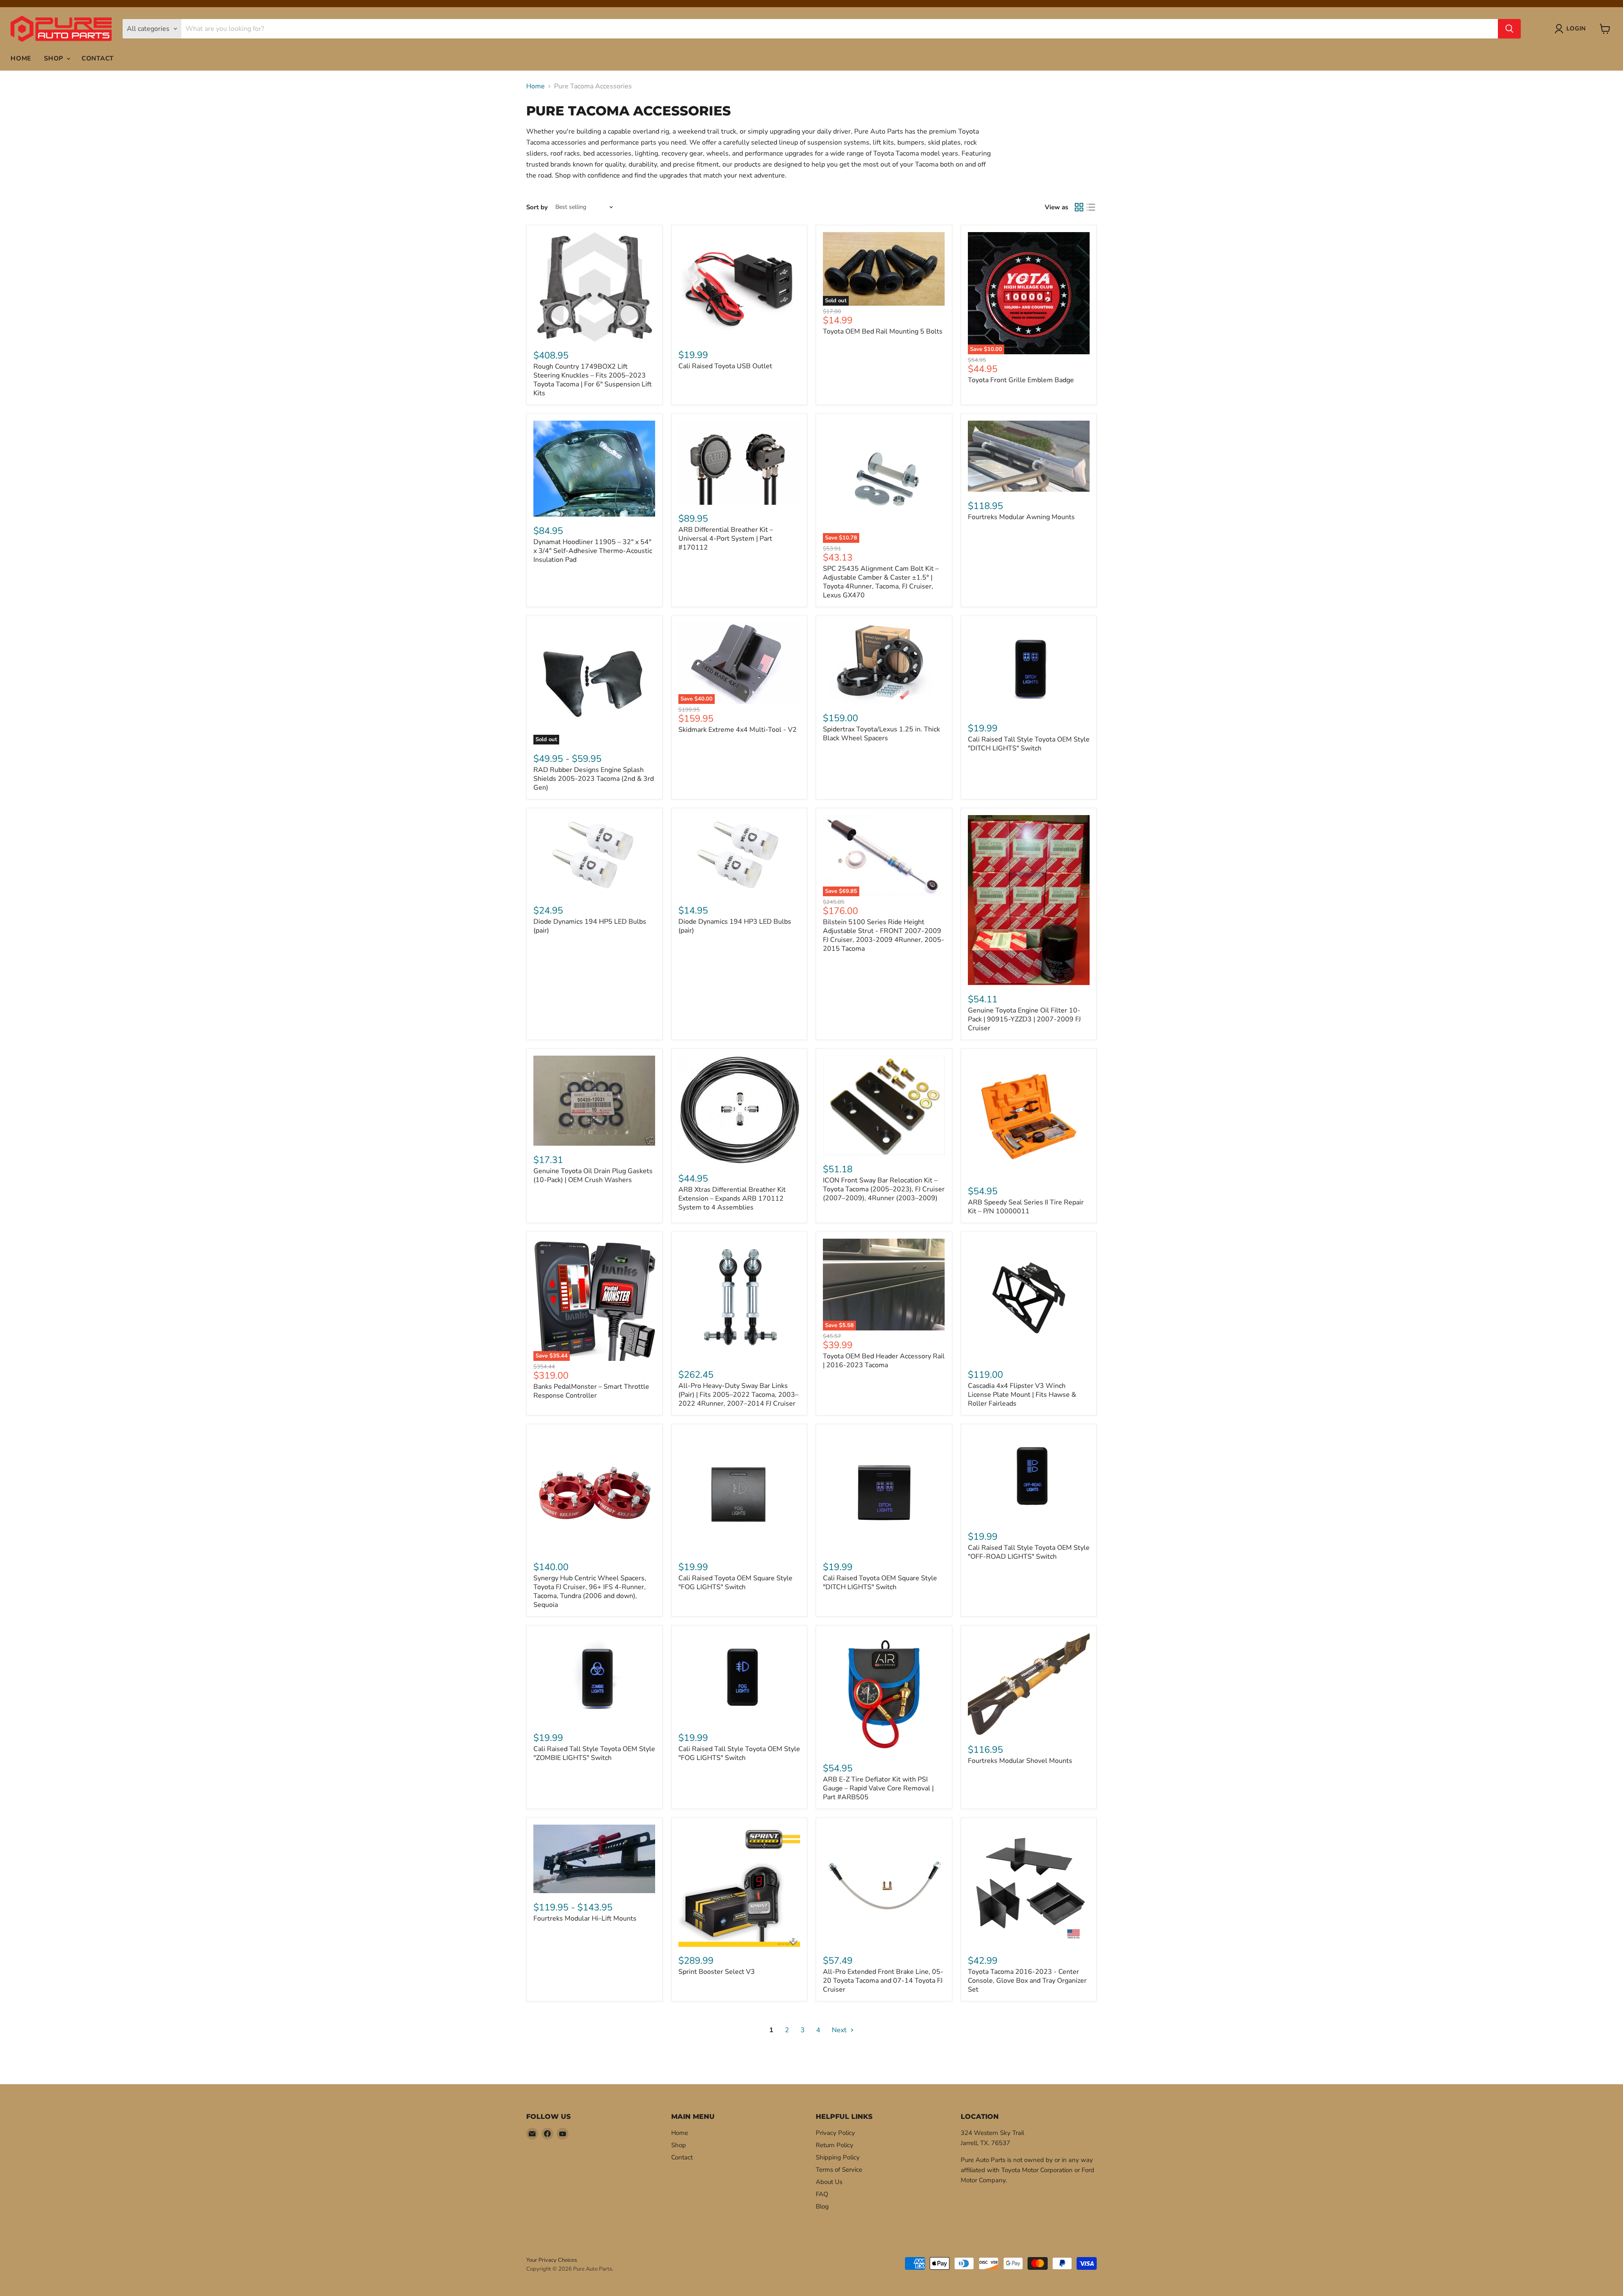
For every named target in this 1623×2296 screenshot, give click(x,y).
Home (21, 58)
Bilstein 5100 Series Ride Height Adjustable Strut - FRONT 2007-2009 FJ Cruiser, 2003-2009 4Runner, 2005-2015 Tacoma (884, 935)
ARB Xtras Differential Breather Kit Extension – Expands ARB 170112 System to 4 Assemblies (732, 1199)
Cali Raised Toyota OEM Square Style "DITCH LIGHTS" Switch (880, 1583)
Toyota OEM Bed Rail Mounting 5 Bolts (883, 331)
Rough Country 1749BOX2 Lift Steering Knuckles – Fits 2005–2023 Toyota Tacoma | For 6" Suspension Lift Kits (593, 380)
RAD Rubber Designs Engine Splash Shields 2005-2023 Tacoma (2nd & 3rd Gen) (594, 779)
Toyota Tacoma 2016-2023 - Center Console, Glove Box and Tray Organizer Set (1027, 1981)
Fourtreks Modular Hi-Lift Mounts (585, 1918)
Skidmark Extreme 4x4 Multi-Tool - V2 (738, 730)
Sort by (537, 207)
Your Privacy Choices (552, 2260)
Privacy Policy (835, 2133)
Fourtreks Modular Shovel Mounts (1020, 1761)
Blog (822, 2206)
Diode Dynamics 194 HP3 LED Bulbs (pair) (735, 926)
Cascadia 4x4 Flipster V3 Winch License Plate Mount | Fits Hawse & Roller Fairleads (1022, 1395)
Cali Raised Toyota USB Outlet (725, 366)
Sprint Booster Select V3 (717, 1972)
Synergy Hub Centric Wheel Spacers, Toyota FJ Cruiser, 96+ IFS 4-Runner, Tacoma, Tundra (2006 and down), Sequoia (590, 1591)
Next (840, 2030)
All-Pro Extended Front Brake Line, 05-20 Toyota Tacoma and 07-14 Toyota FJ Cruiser (883, 1981)
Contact (98, 58)
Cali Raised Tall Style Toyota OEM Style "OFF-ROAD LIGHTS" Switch (1029, 1552)
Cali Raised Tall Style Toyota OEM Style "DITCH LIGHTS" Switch (1029, 744)
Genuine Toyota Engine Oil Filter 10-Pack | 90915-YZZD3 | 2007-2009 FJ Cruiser (1024, 1019)
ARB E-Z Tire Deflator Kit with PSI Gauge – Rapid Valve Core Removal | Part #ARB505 (878, 1788)
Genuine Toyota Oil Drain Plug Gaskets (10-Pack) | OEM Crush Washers (593, 1175)
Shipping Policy (838, 2157)
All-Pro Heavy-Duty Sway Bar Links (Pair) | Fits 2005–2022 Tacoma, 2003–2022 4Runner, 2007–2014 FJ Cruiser (738, 1395)
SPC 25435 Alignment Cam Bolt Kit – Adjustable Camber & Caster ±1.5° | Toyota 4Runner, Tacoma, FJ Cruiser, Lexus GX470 (881, 582)
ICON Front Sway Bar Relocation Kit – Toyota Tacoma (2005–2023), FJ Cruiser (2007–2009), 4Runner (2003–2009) (884, 1189)
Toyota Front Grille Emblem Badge (1021, 380)
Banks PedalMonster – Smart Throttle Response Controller (591, 1391)
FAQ (822, 2194)
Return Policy (835, 2145)
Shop (55, 58)
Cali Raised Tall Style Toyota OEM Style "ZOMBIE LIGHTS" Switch (594, 1753)
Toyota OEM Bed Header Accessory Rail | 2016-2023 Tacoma (884, 1361)
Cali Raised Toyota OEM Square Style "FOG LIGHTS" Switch (735, 1583)
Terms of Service (839, 2170)
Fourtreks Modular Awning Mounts (1021, 517)
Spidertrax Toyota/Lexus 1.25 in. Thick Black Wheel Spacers (881, 734)
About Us (829, 2182)
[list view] (1091, 207)
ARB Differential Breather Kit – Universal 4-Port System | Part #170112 (726, 539)
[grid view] (1079, 207)
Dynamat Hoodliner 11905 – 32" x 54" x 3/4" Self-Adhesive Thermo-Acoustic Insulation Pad (593, 551)
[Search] (1509, 29)
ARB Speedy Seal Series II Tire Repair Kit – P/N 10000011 (1026, 1207)
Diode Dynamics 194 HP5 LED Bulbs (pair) (590, 926)
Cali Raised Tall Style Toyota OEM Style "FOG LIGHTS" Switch (739, 1753)
